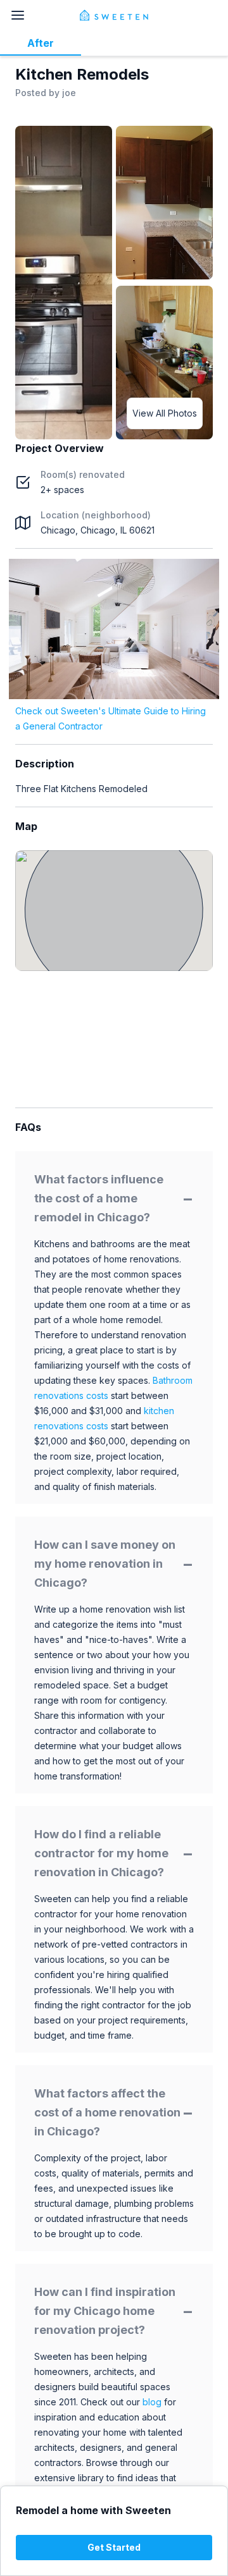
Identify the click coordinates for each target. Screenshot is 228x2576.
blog (152, 2402)
